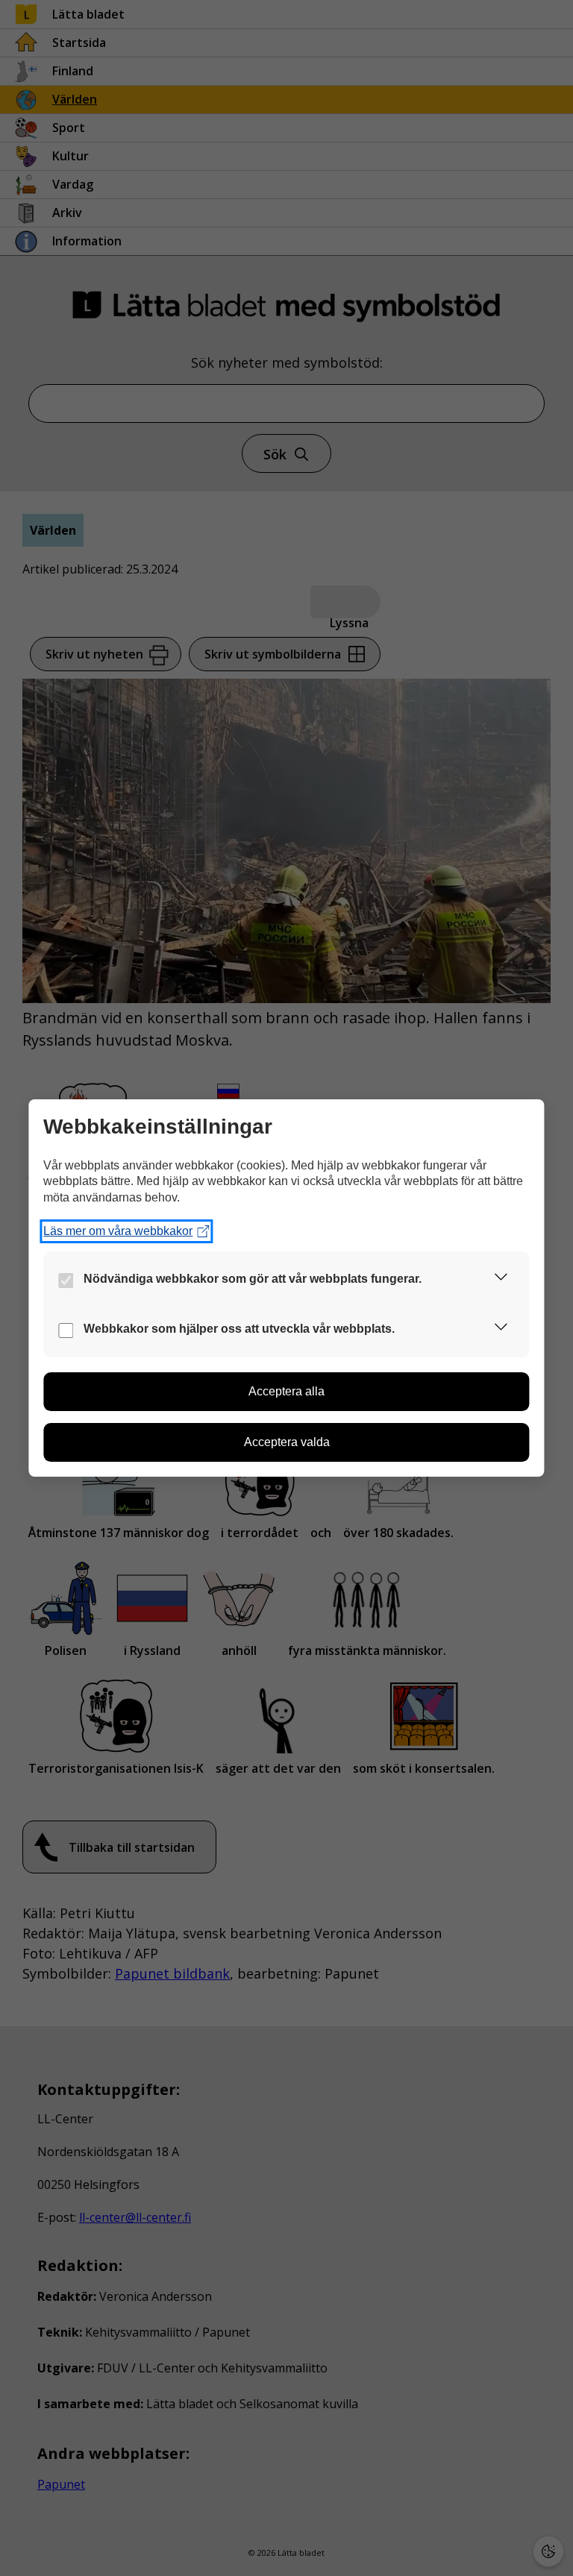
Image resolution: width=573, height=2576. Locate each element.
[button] (501, 1279)
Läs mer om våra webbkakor (118, 1231)
